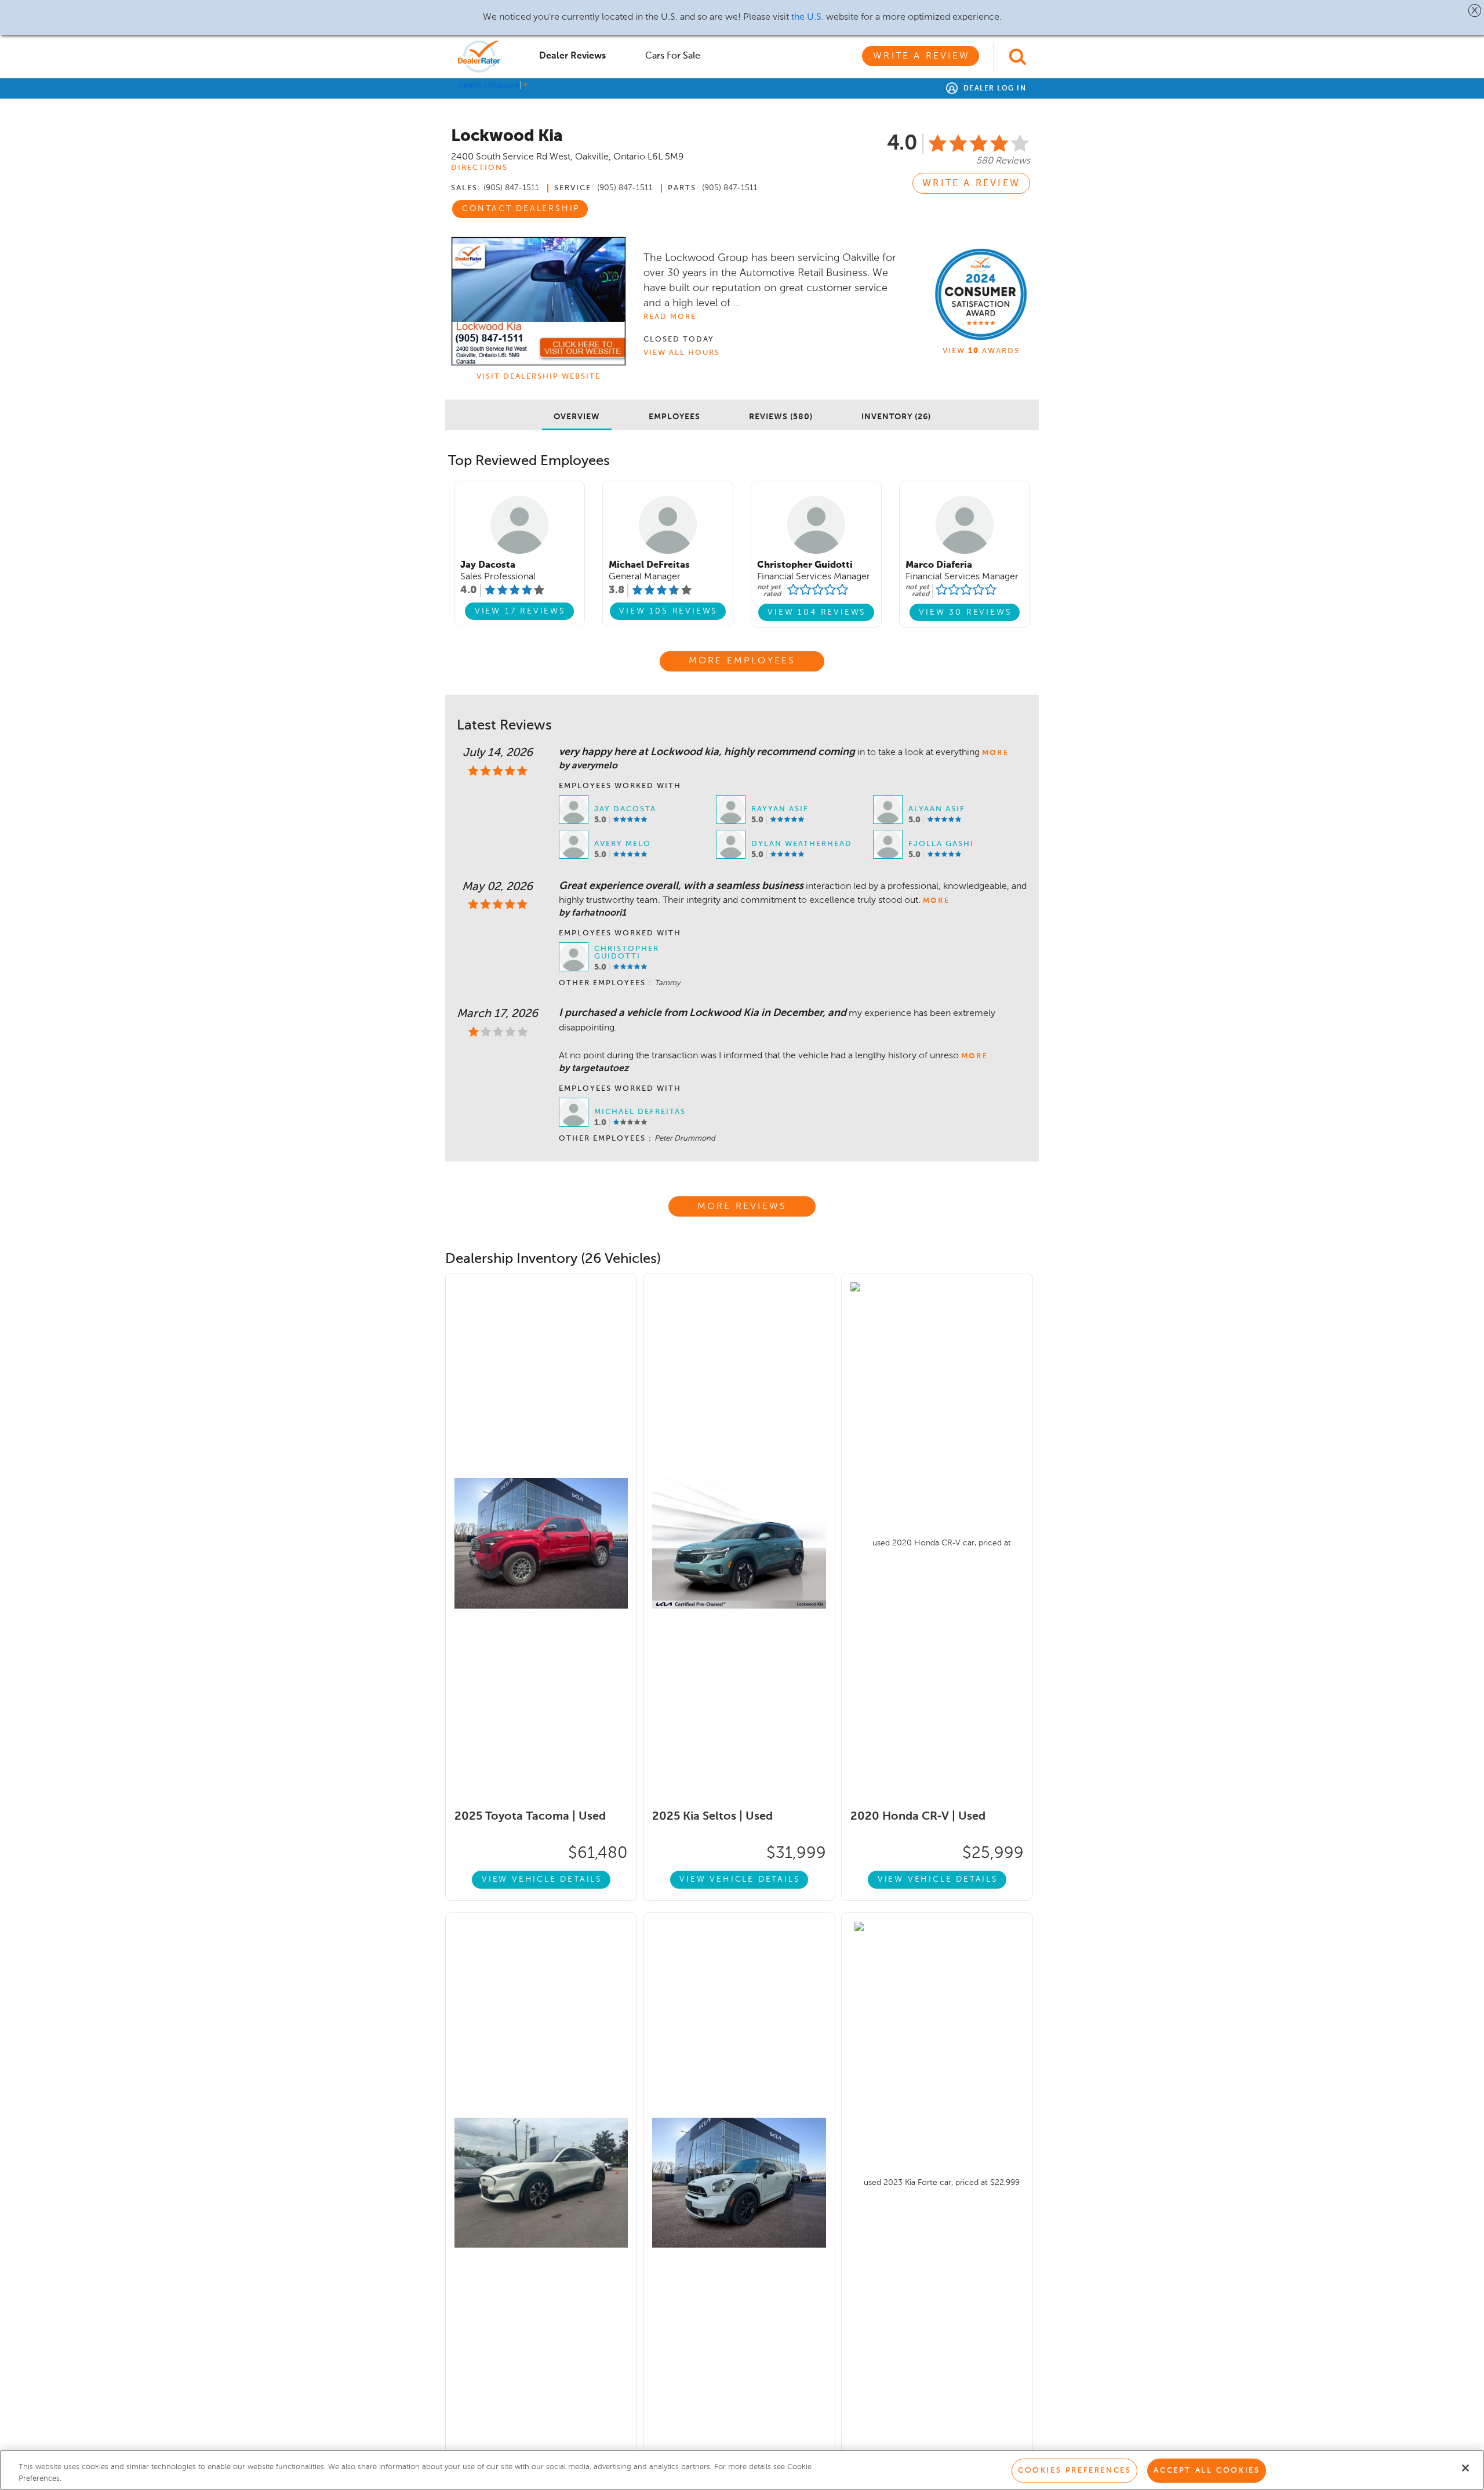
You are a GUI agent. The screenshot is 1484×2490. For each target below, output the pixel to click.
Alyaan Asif (937, 809)
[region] (742, 2470)
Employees (674, 417)
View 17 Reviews (520, 611)
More (995, 753)
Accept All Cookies (1207, 2471)
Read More (670, 317)
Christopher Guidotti (627, 953)
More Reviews (742, 1207)
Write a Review (921, 56)
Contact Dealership (521, 209)
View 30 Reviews (965, 612)
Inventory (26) (896, 417)
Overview (577, 417)
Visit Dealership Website (539, 377)
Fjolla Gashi (941, 844)
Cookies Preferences (1074, 2471)
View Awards (981, 351)
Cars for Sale (673, 56)
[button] (1475, 10)
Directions (479, 168)
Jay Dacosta (625, 809)
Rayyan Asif (780, 809)
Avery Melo (623, 844)
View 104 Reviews (817, 612)
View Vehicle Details (542, 1879)
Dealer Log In (993, 89)
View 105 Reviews (668, 611)
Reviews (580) (781, 417)
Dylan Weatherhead (802, 844)
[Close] (1465, 2468)
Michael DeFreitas (640, 1112)
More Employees (742, 661)
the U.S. (808, 17)
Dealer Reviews (572, 56)
